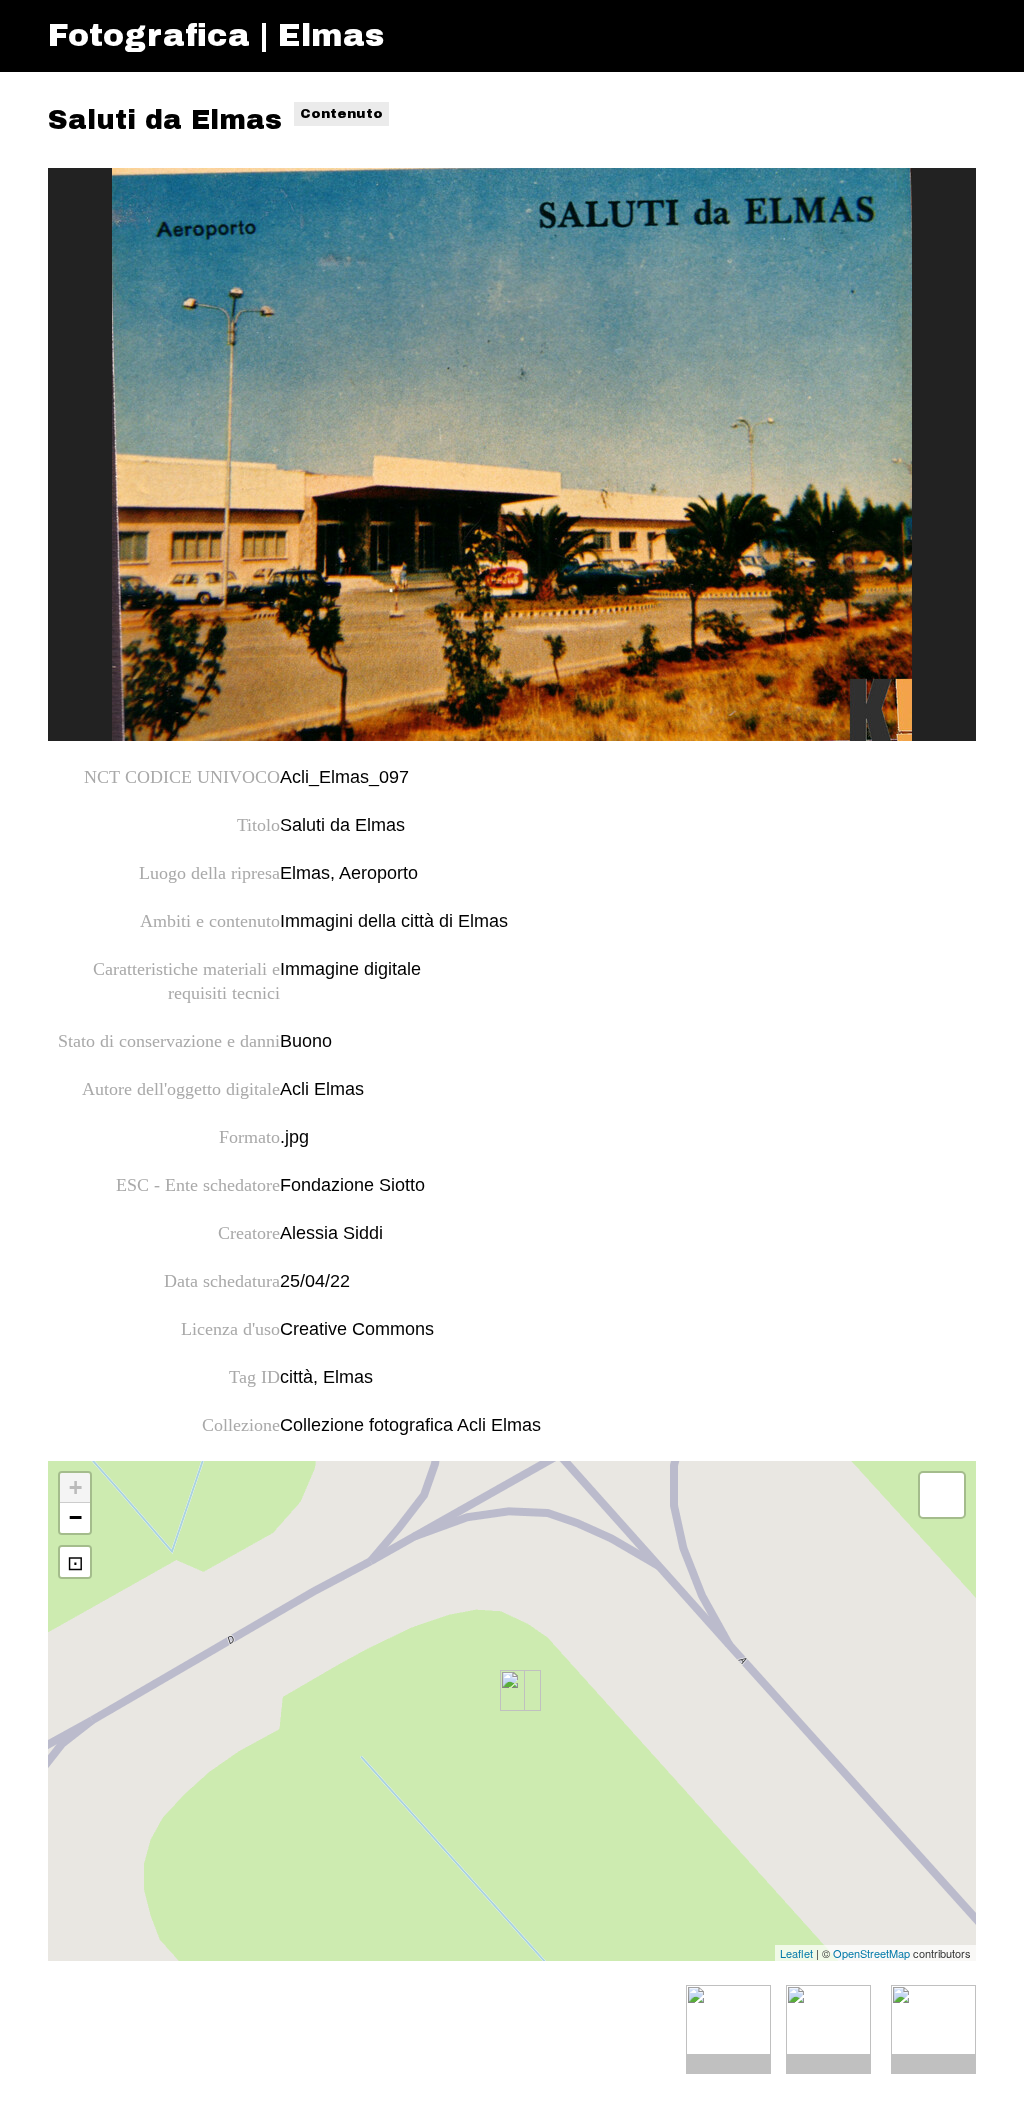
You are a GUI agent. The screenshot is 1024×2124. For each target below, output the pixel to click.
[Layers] (942, 1495)
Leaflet (796, 1953)
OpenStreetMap (871, 1953)
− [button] (75, 1517)
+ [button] (75, 1487)
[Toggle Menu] (957, 36)
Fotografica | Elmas (216, 35)
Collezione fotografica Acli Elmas (410, 1425)
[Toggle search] (919, 36)
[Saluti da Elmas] (512, 454)
